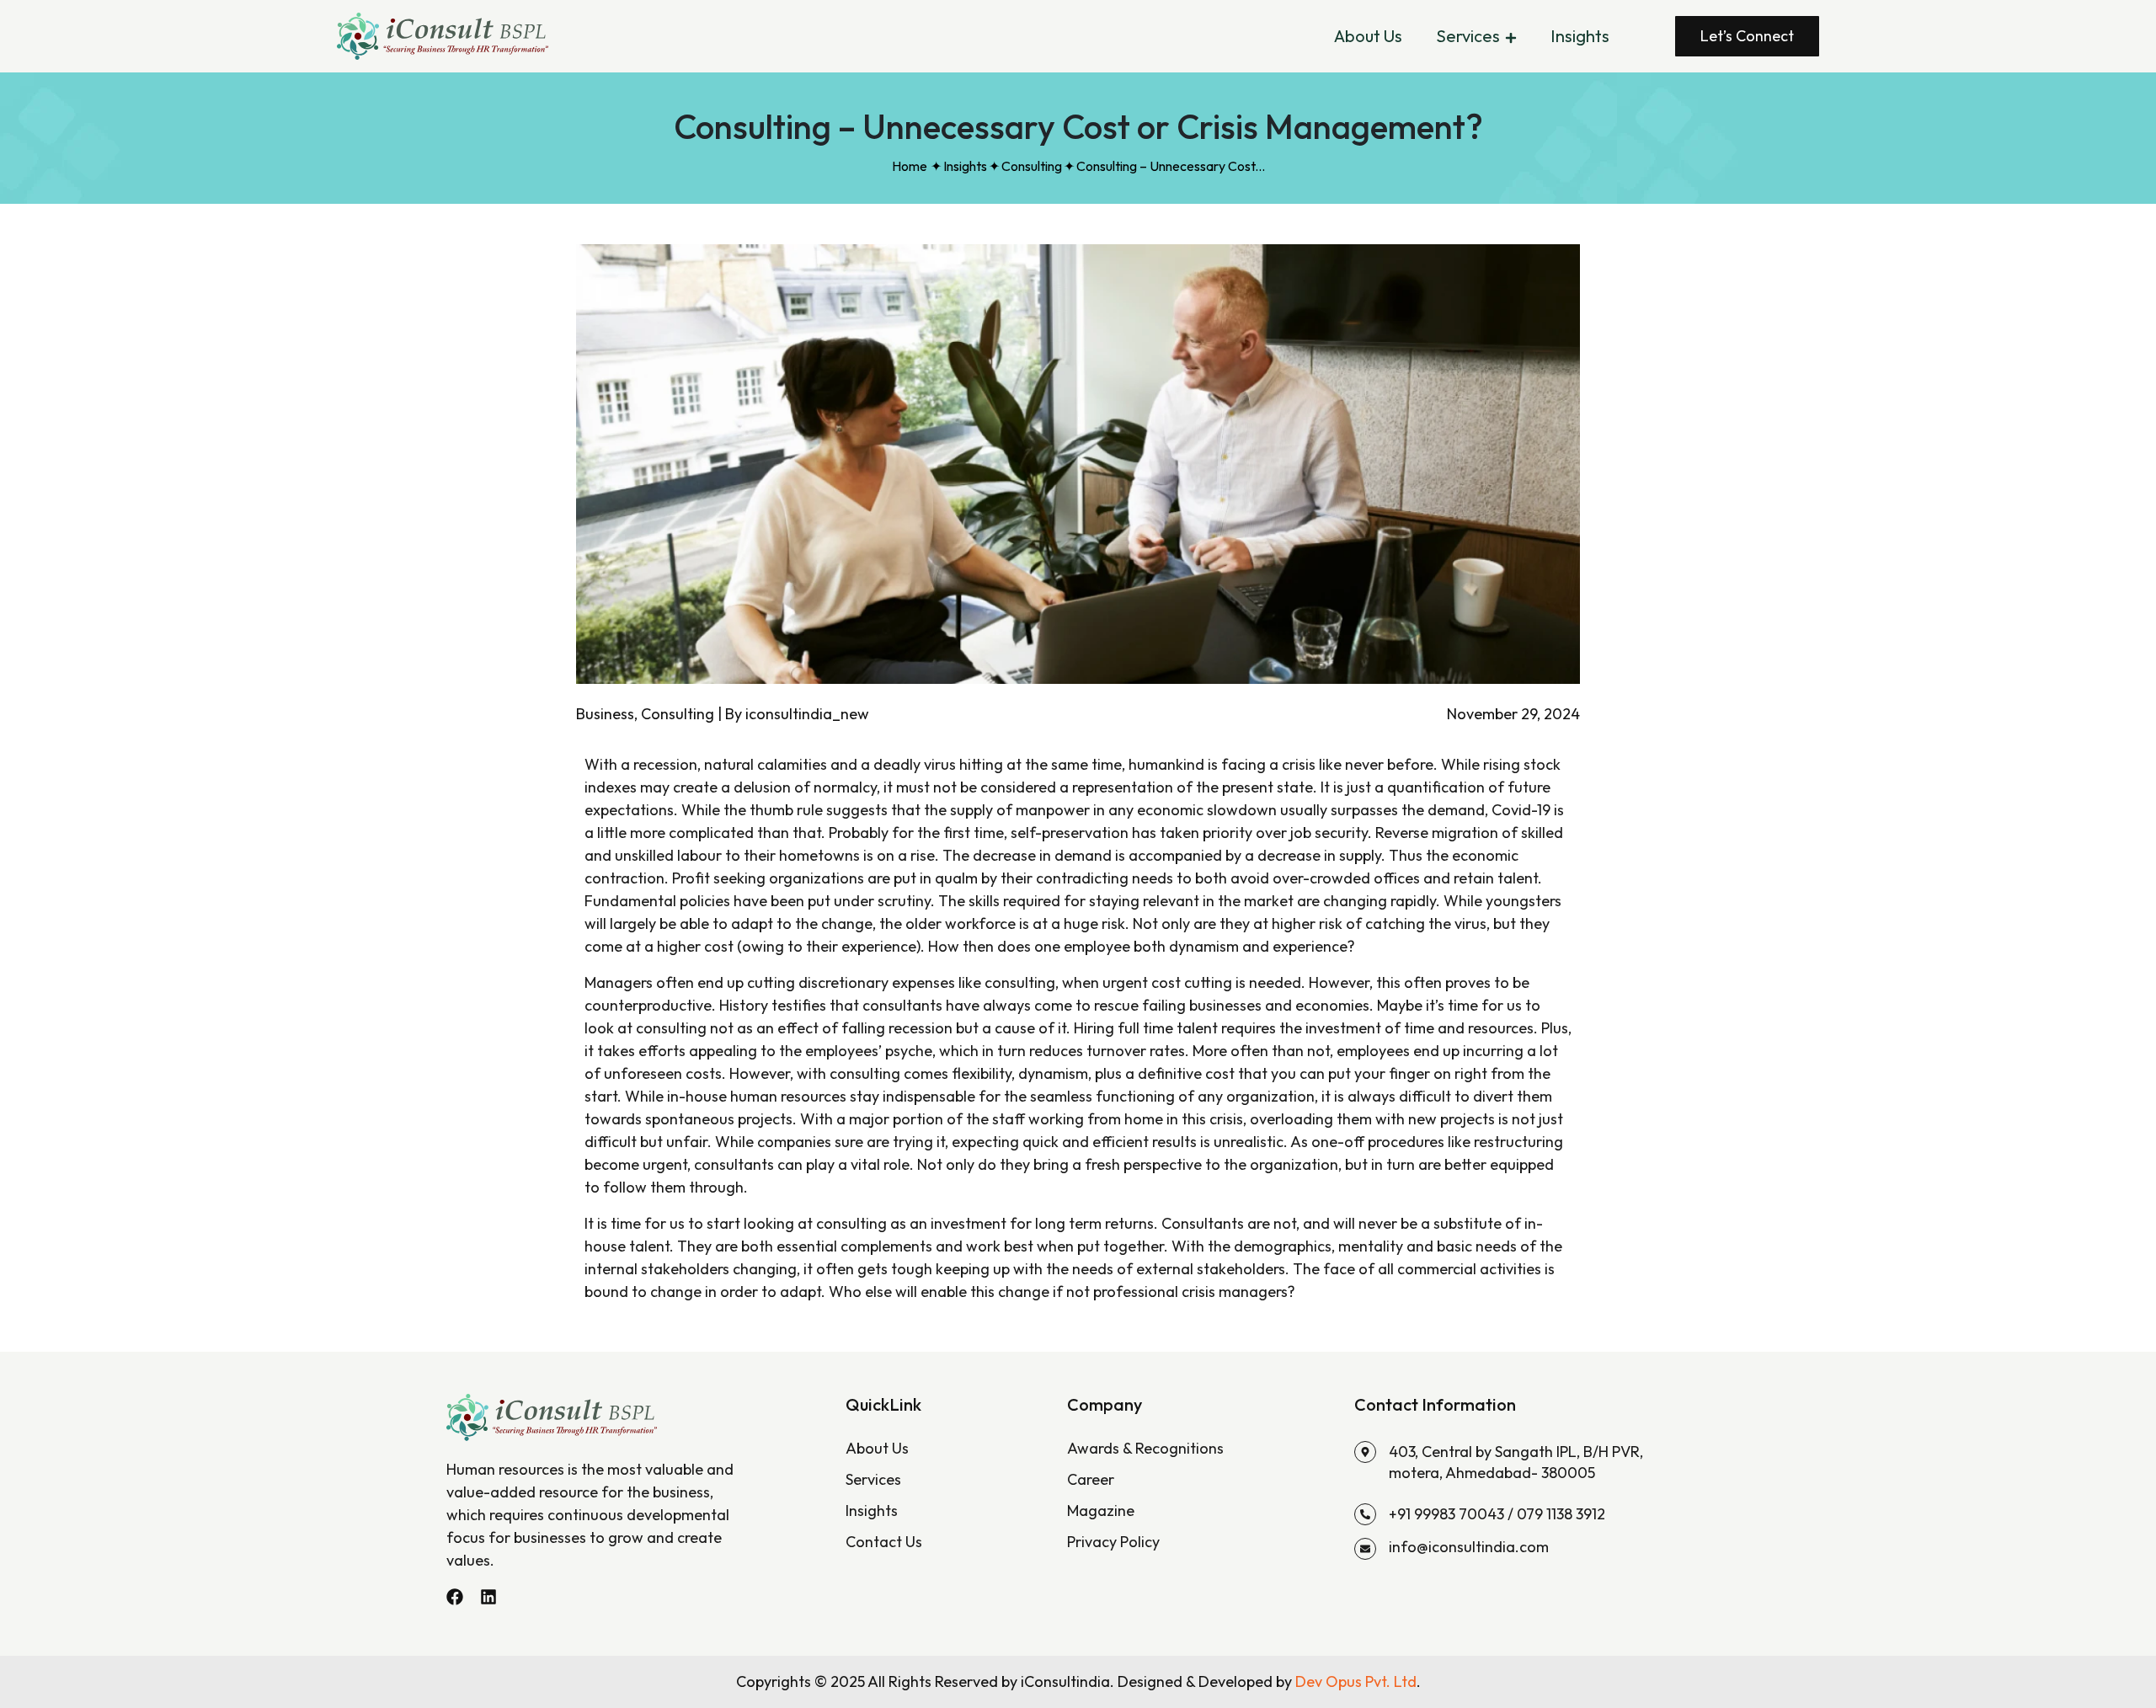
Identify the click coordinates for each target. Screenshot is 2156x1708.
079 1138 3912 (1561, 1514)
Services (1468, 36)
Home (910, 166)
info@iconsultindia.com (1469, 1547)
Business (605, 714)
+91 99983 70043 (1446, 1514)
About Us (1368, 36)
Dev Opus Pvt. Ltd (1356, 1681)
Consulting (1032, 166)
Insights (1580, 36)
